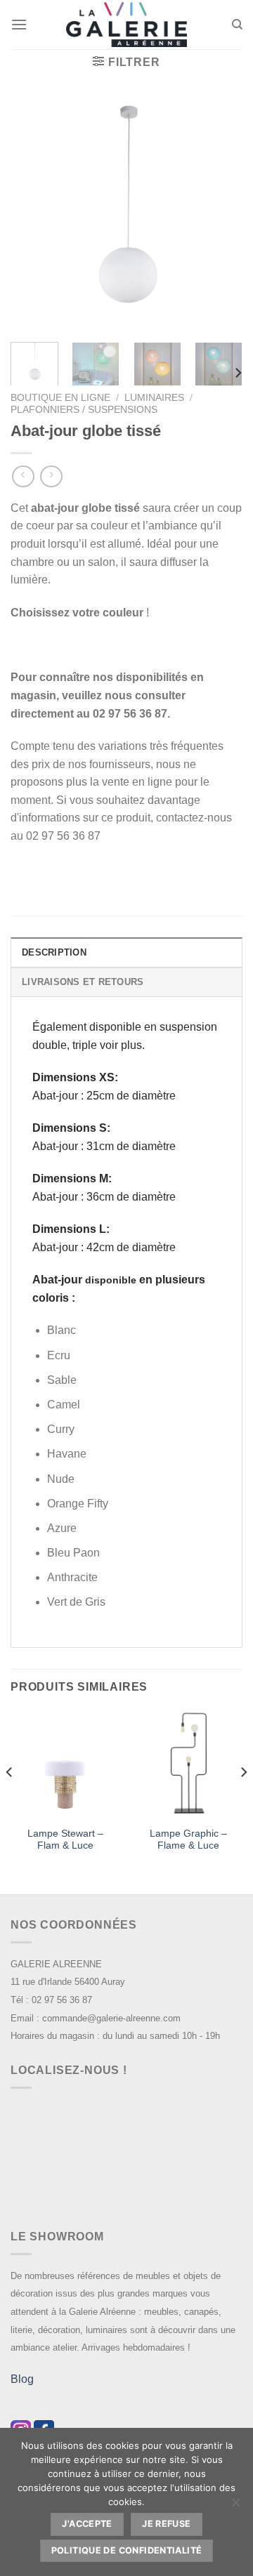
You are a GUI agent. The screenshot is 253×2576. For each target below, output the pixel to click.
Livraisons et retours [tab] (83, 982)
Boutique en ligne (60, 398)
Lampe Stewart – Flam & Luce (65, 1840)
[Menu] (19, 24)
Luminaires (154, 398)
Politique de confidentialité (127, 2550)
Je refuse (166, 2524)
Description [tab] (54, 952)
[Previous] (33, 216)
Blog (22, 2379)
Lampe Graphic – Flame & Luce (188, 1840)
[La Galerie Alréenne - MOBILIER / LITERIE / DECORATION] (126, 25)
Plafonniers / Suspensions (84, 410)
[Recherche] (237, 25)
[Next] (220, 216)
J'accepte (87, 2524)
